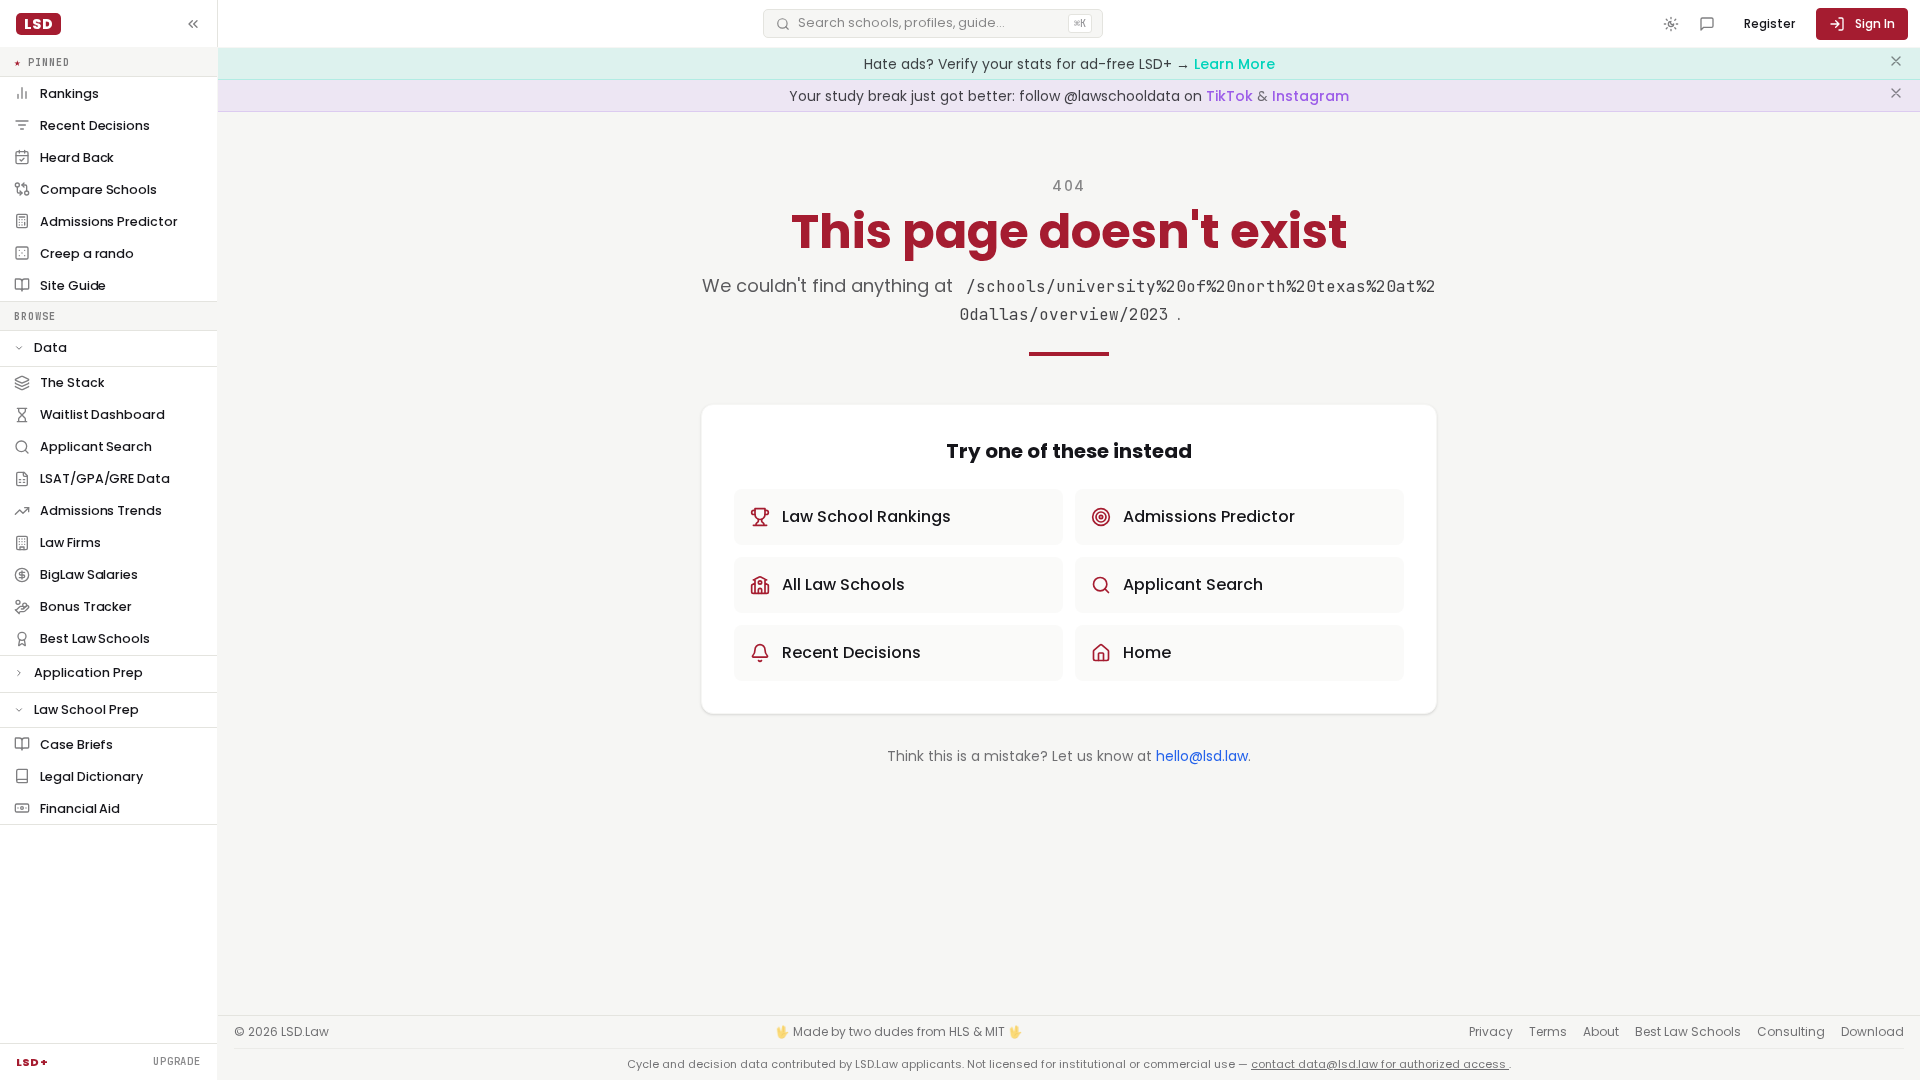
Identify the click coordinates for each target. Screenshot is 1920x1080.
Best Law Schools (1688, 1032)
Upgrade (177, 1061)
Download (1872, 1032)
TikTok (1231, 96)
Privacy (1491, 1032)
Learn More (1234, 64)
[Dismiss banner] (1896, 64)
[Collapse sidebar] (193, 24)
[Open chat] (1707, 24)
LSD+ (32, 1062)
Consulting (1791, 1032)
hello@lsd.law (1202, 756)
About (1601, 1032)
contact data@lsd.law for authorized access (1380, 1064)
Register (1769, 23)
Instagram (1310, 96)
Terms (1548, 1032)
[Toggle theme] (1671, 24)
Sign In (1875, 23)
